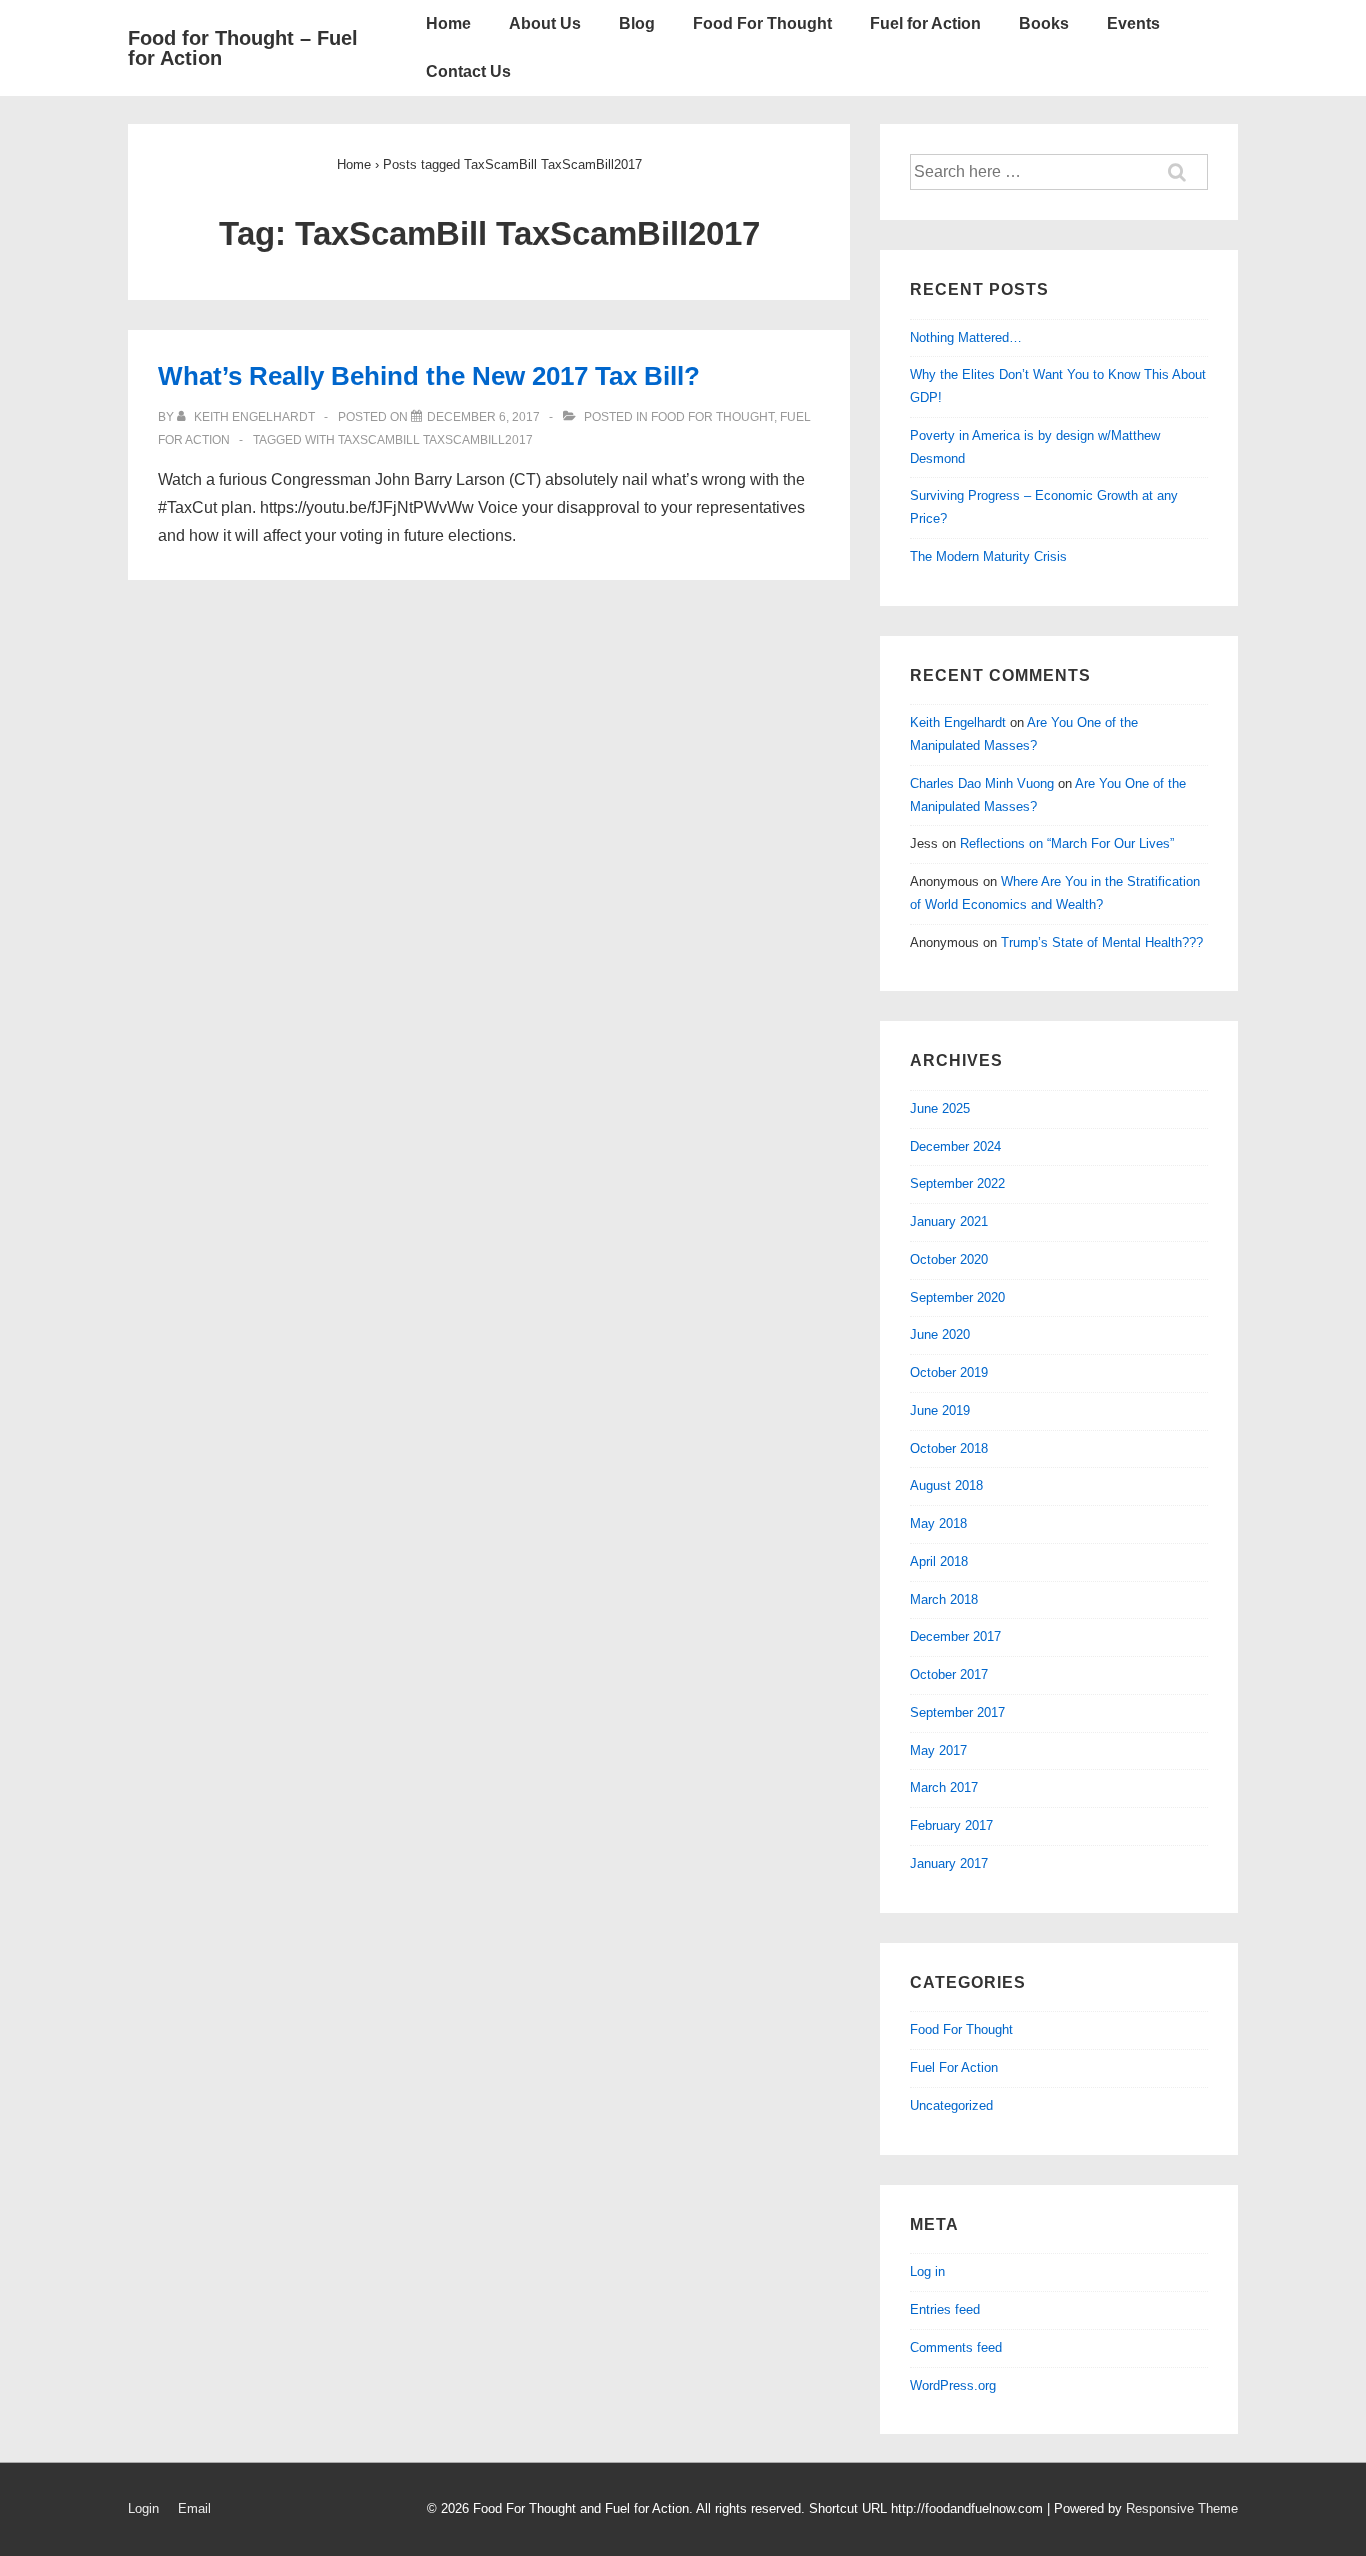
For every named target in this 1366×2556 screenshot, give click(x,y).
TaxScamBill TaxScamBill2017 (435, 440)
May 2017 (938, 1750)
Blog (637, 23)
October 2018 (949, 1448)
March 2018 (944, 1599)
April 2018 (939, 1561)
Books (1044, 23)
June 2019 (940, 1410)
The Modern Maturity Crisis (988, 556)
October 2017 (949, 1674)
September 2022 (957, 1183)
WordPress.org (953, 2385)
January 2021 (949, 1221)
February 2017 (951, 1825)
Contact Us (468, 71)
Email (194, 2508)
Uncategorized (951, 2105)
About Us (545, 23)
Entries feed (945, 2309)
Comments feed (956, 2347)
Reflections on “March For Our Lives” (1067, 843)
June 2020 (940, 1334)
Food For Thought (762, 23)
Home (448, 23)
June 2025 (940, 1108)
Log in (927, 2271)
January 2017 (949, 1863)
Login (143, 2508)
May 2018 (938, 1523)
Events (1133, 23)
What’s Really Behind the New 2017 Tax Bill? (429, 376)
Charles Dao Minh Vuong (982, 783)
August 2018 (946, 1485)
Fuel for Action (925, 23)
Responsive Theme (1182, 2508)
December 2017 (955, 1636)
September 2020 (957, 1297)
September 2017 (957, 1712)
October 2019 (949, 1372)
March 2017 (944, 1787)
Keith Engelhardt (958, 722)
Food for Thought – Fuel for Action (243, 48)
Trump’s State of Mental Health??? (1102, 942)
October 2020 (949, 1259)
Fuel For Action (954, 2067)
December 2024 (955, 1146)
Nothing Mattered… (966, 337)
